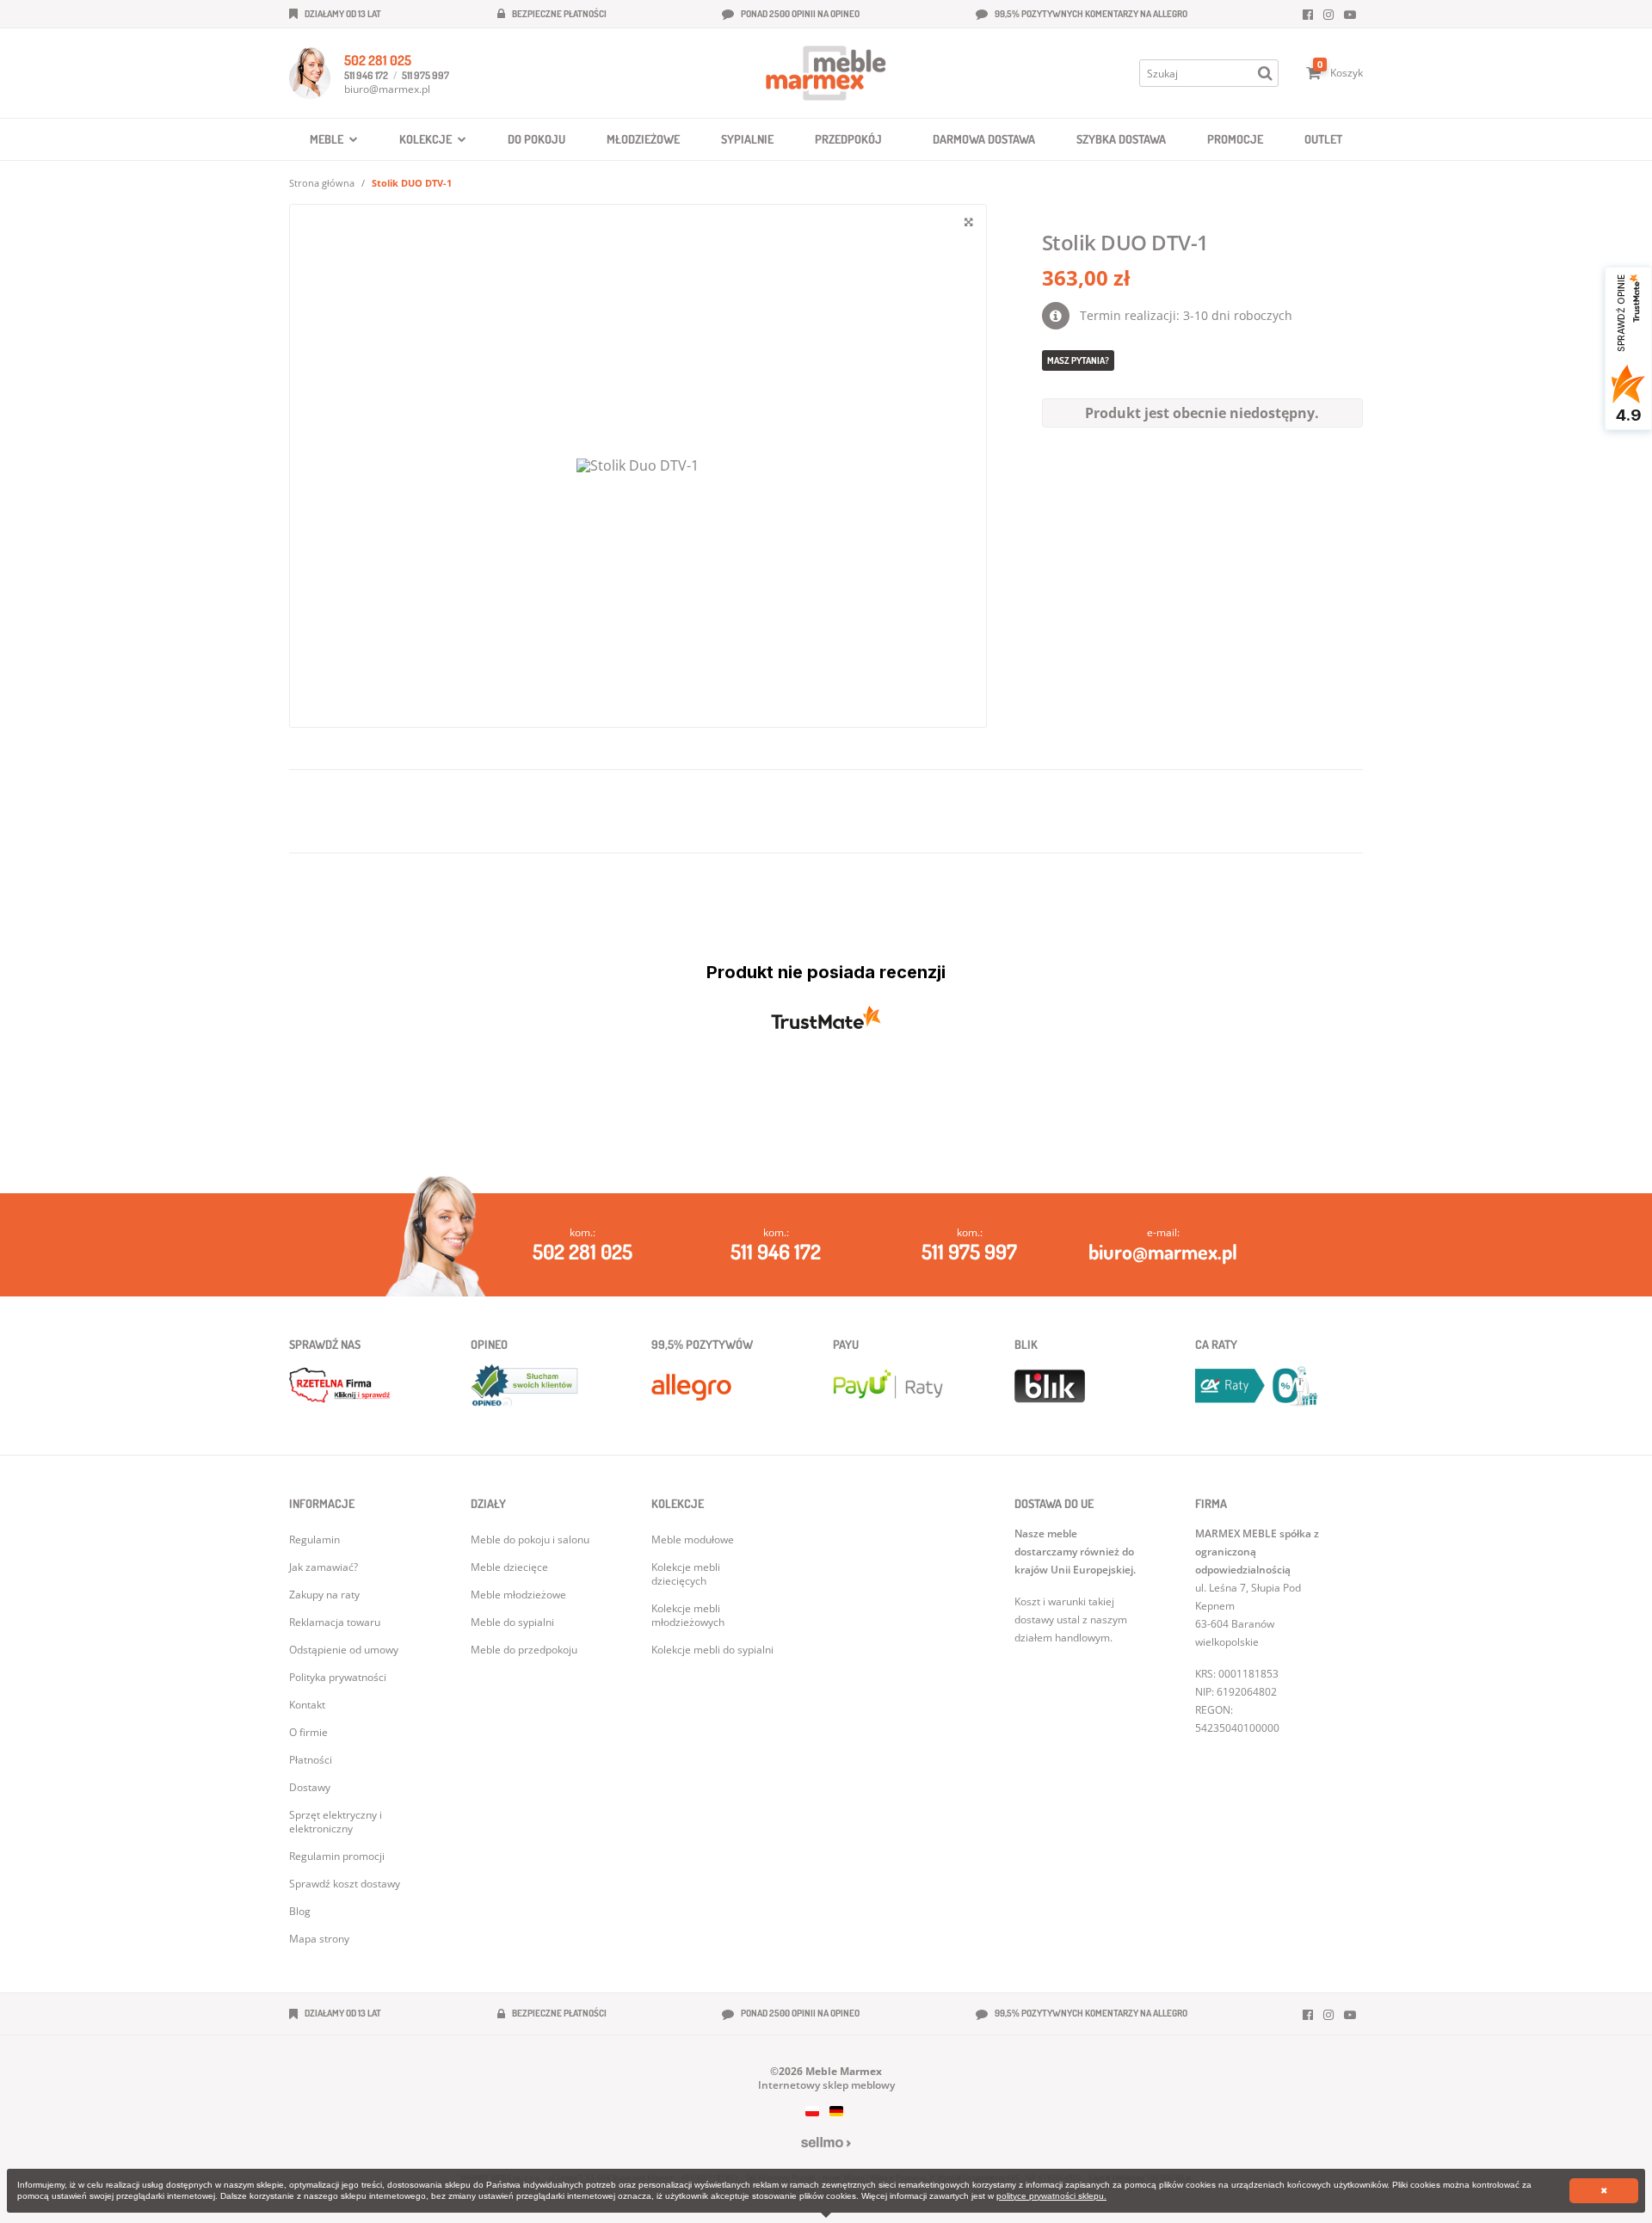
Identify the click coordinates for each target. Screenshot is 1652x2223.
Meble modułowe (693, 1539)
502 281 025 (378, 60)
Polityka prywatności (338, 1677)
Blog (300, 1911)
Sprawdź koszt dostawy (345, 1884)
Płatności (311, 1760)
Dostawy (310, 1787)
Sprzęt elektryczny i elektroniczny (336, 1822)
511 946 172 (366, 75)
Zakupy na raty (324, 1595)
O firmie (308, 1732)
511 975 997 (425, 75)
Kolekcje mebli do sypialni (712, 1650)
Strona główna (322, 183)
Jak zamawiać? (324, 1567)
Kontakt (307, 1705)
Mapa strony (319, 1939)
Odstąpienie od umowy (344, 1650)
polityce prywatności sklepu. (1051, 2196)
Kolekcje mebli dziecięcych (686, 1574)
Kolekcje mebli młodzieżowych (688, 1615)
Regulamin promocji (337, 1856)
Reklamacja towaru (335, 1622)
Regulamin (314, 1539)
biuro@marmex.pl (387, 89)
